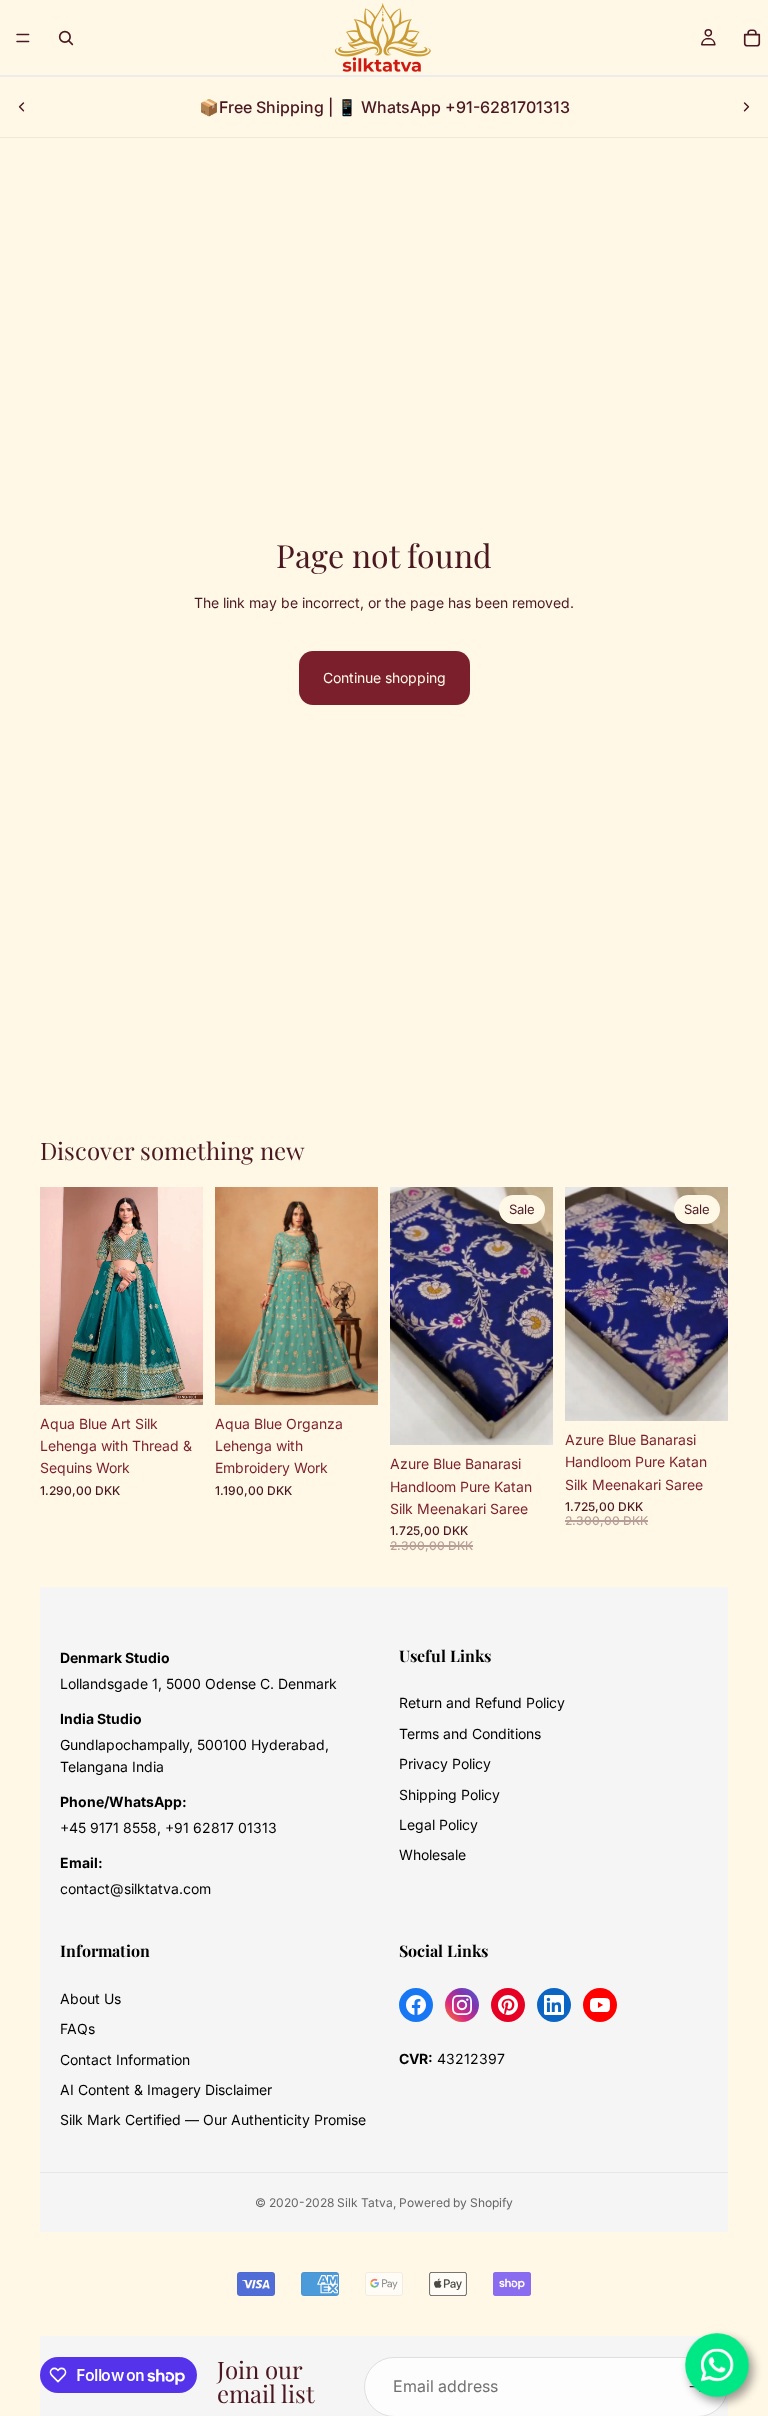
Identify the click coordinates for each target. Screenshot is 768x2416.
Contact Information (125, 2059)
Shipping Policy (449, 1794)
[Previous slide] (22, 107)
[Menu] (23, 38)
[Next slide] (746, 107)
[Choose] (172, 1374)
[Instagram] (462, 2005)
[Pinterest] (508, 2005)
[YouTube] (600, 2005)
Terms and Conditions (470, 1733)
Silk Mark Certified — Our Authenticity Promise (213, 2119)
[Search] (66, 38)
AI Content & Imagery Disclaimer (166, 2089)
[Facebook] (416, 2005)
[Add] (522, 1414)
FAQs (77, 2028)
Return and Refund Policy (482, 1702)
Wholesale (432, 1854)
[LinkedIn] (554, 2005)
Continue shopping (384, 677)
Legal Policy (438, 1824)
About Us (90, 1998)
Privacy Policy (445, 1763)
